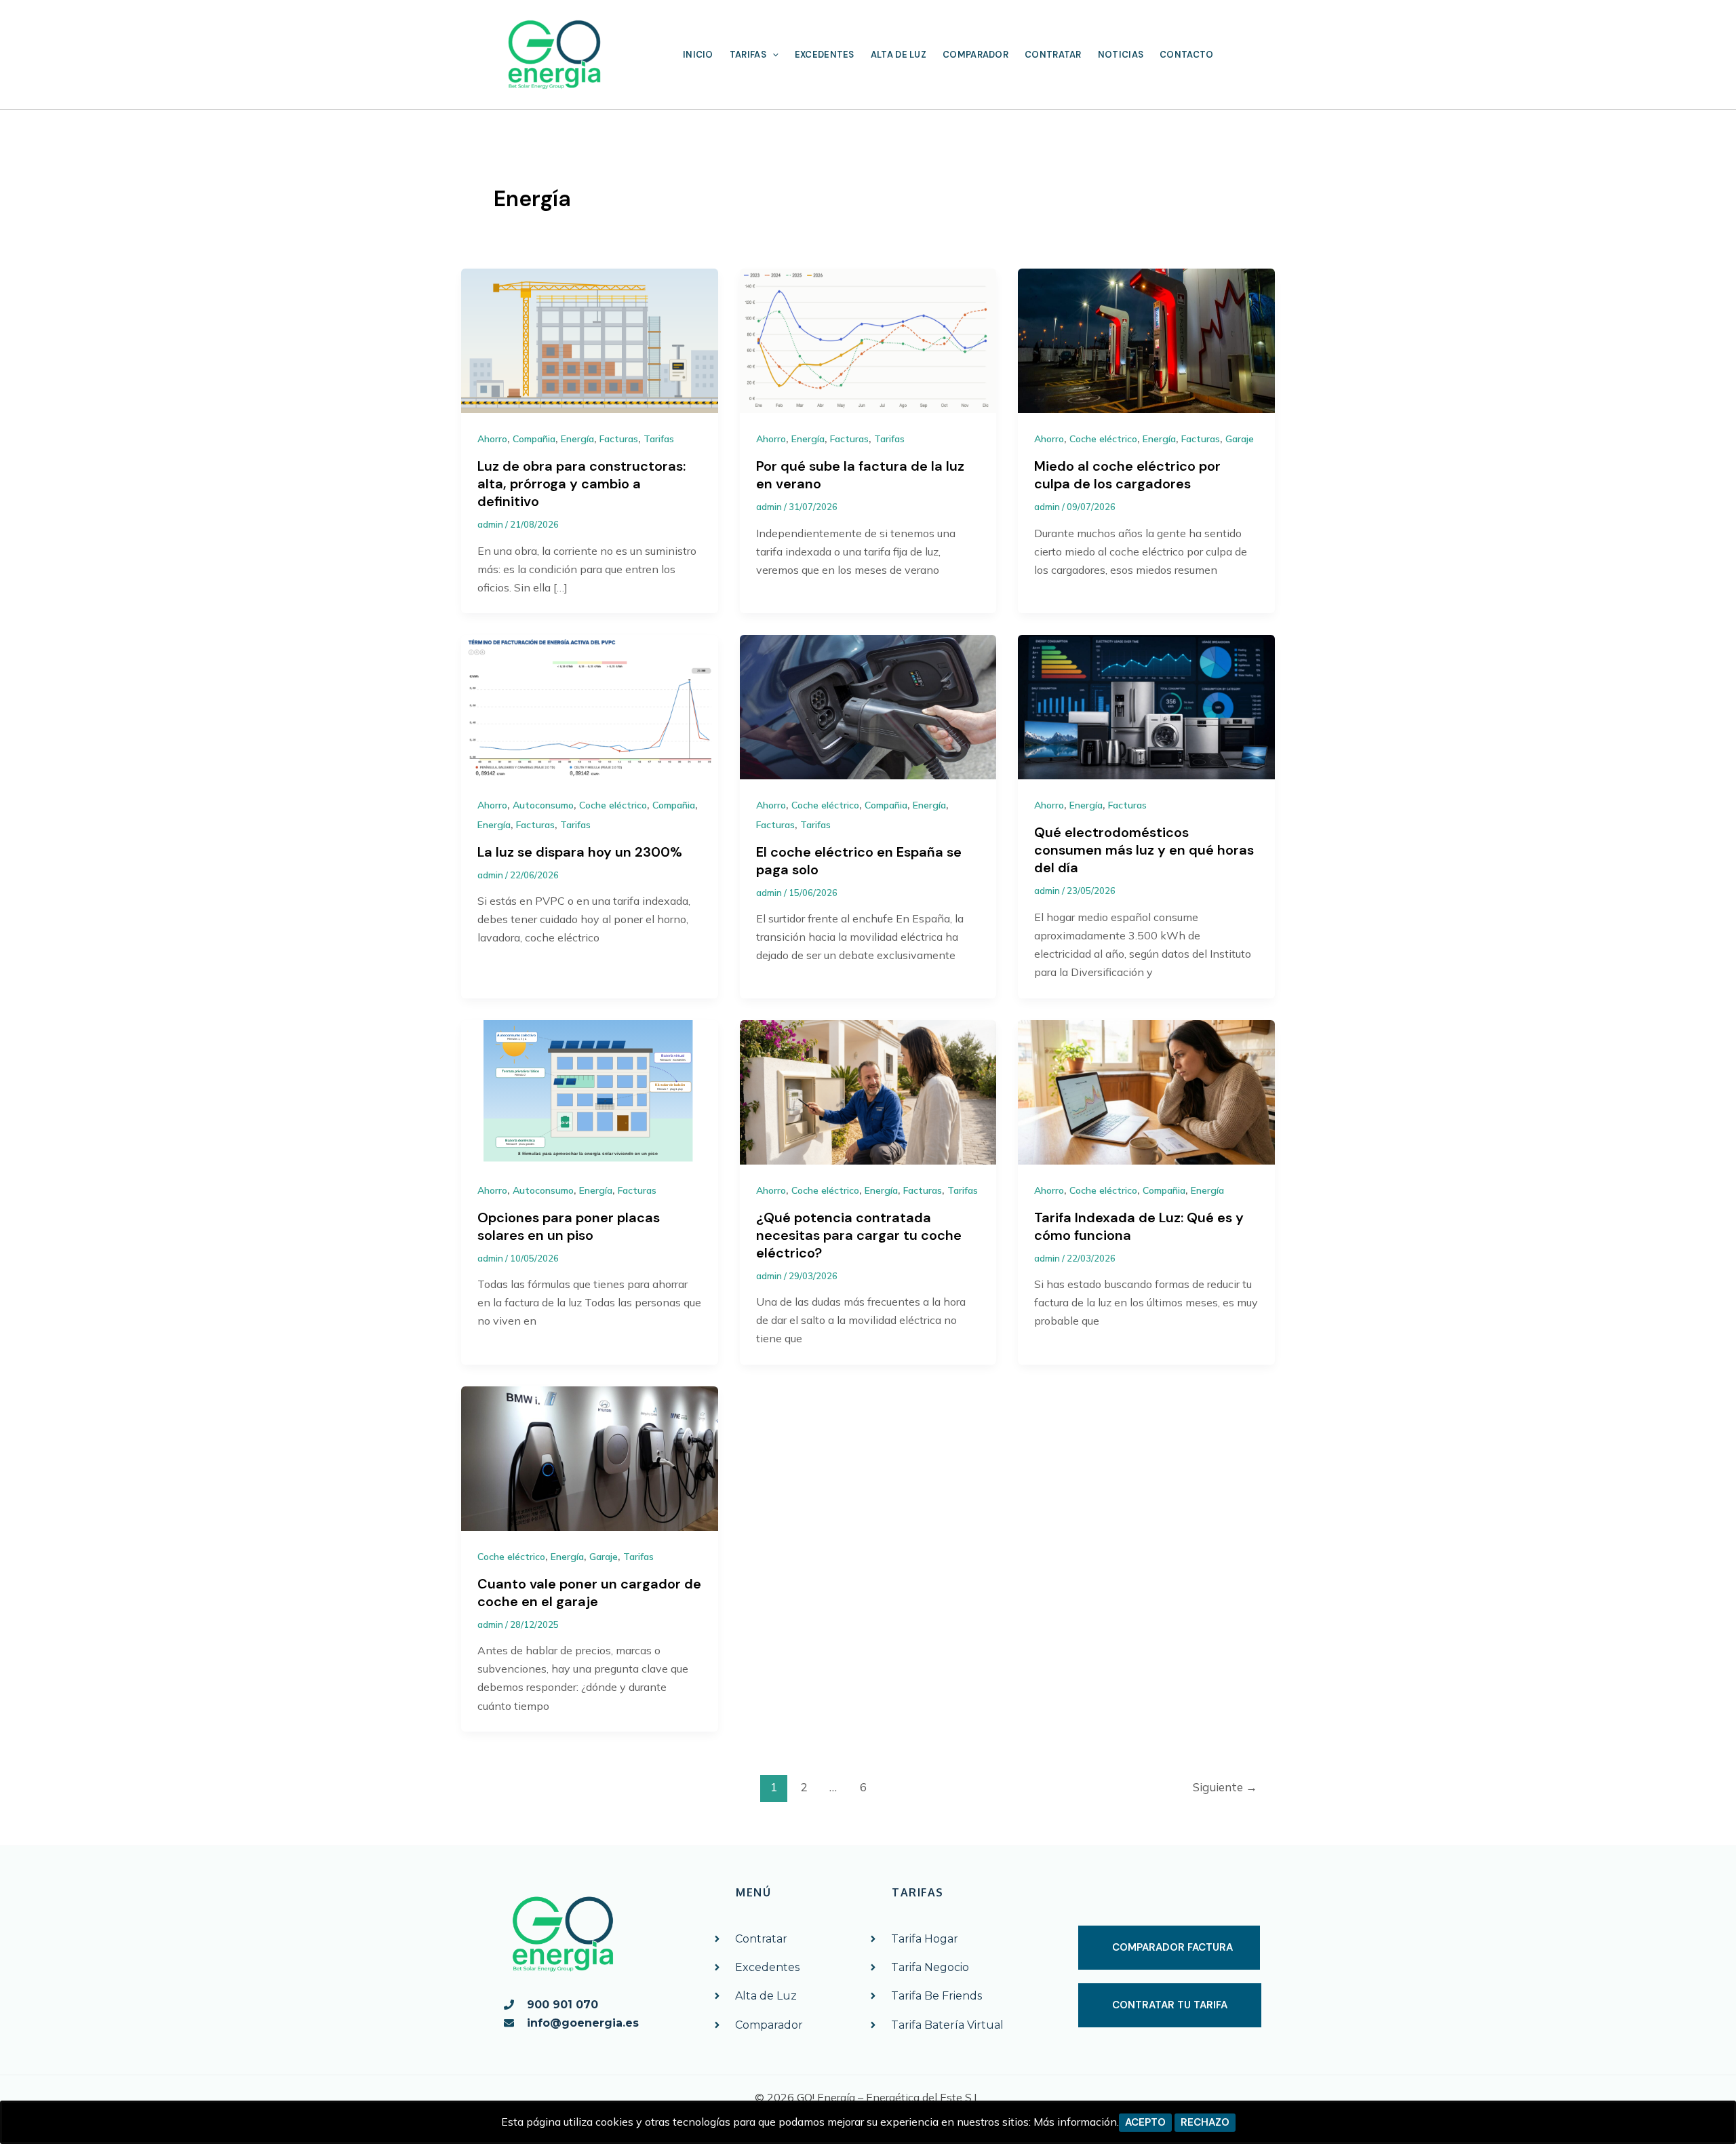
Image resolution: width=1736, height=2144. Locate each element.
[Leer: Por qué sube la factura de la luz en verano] (868, 340)
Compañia (534, 439)
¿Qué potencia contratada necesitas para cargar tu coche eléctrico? (859, 1235)
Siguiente (1225, 1787)
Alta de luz (899, 55)
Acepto (1145, 2122)
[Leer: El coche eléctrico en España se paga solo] (868, 706)
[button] (772, 55)
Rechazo (1205, 2122)
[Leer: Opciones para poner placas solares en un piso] (590, 1091)
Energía (577, 439)
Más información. (1076, 2122)
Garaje (1240, 439)
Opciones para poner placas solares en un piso (569, 1226)
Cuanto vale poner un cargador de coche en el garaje (589, 1593)
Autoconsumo (543, 805)
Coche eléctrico (1103, 439)
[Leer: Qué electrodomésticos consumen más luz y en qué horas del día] (1146, 706)
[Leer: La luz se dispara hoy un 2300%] (590, 706)
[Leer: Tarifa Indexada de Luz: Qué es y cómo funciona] (1146, 1091)
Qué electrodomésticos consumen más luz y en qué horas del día (1144, 850)
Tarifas (748, 55)
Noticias (1121, 55)
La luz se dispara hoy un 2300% (580, 852)
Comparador (975, 55)
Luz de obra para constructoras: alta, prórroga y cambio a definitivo (581, 484)
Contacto (1186, 55)
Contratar (1053, 55)
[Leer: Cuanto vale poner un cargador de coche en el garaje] (590, 1457)
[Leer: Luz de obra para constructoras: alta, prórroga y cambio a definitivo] (590, 340)
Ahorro (492, 439)
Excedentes (825, 55)
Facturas (619, 439)
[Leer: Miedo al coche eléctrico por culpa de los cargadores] (1146, 340)
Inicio (698, 55)
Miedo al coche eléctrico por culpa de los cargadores (1127, 475)
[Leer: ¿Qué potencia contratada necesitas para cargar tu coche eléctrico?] (868, 1091)
